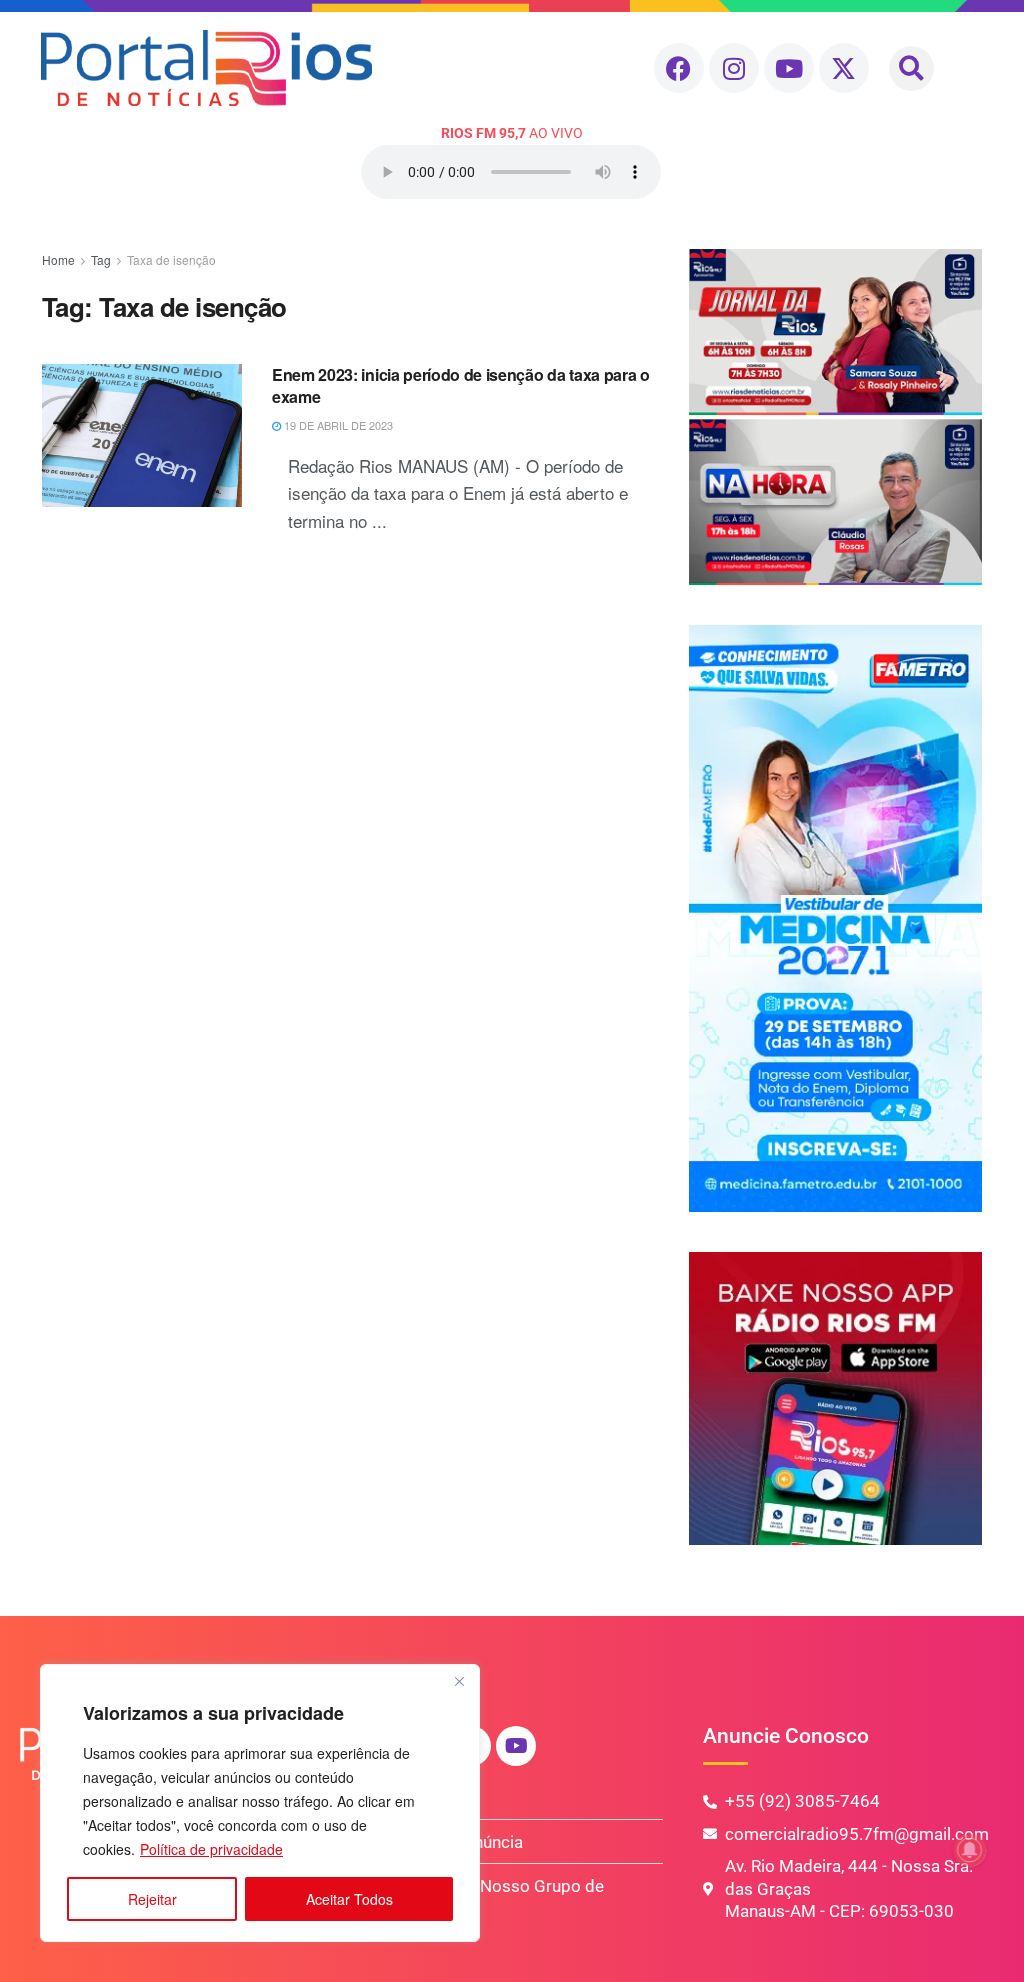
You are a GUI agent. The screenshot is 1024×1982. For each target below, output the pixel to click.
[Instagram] (734, 68)
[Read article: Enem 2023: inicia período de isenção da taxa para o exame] (142, 435)
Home (58, 259)
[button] (911, 68)
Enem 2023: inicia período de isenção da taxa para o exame (461, 385)
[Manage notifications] (970, 1850)
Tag (101, 259)
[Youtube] (789, 68)
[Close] (459, 1681)
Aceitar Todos (349, 1899)
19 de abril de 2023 (337, 425)
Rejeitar (152, 1899)
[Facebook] (679, 68)
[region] (260, 1803)
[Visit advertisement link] (835, 417)
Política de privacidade (211, 1849)
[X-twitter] (844, 68)
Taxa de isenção (171, 259)
